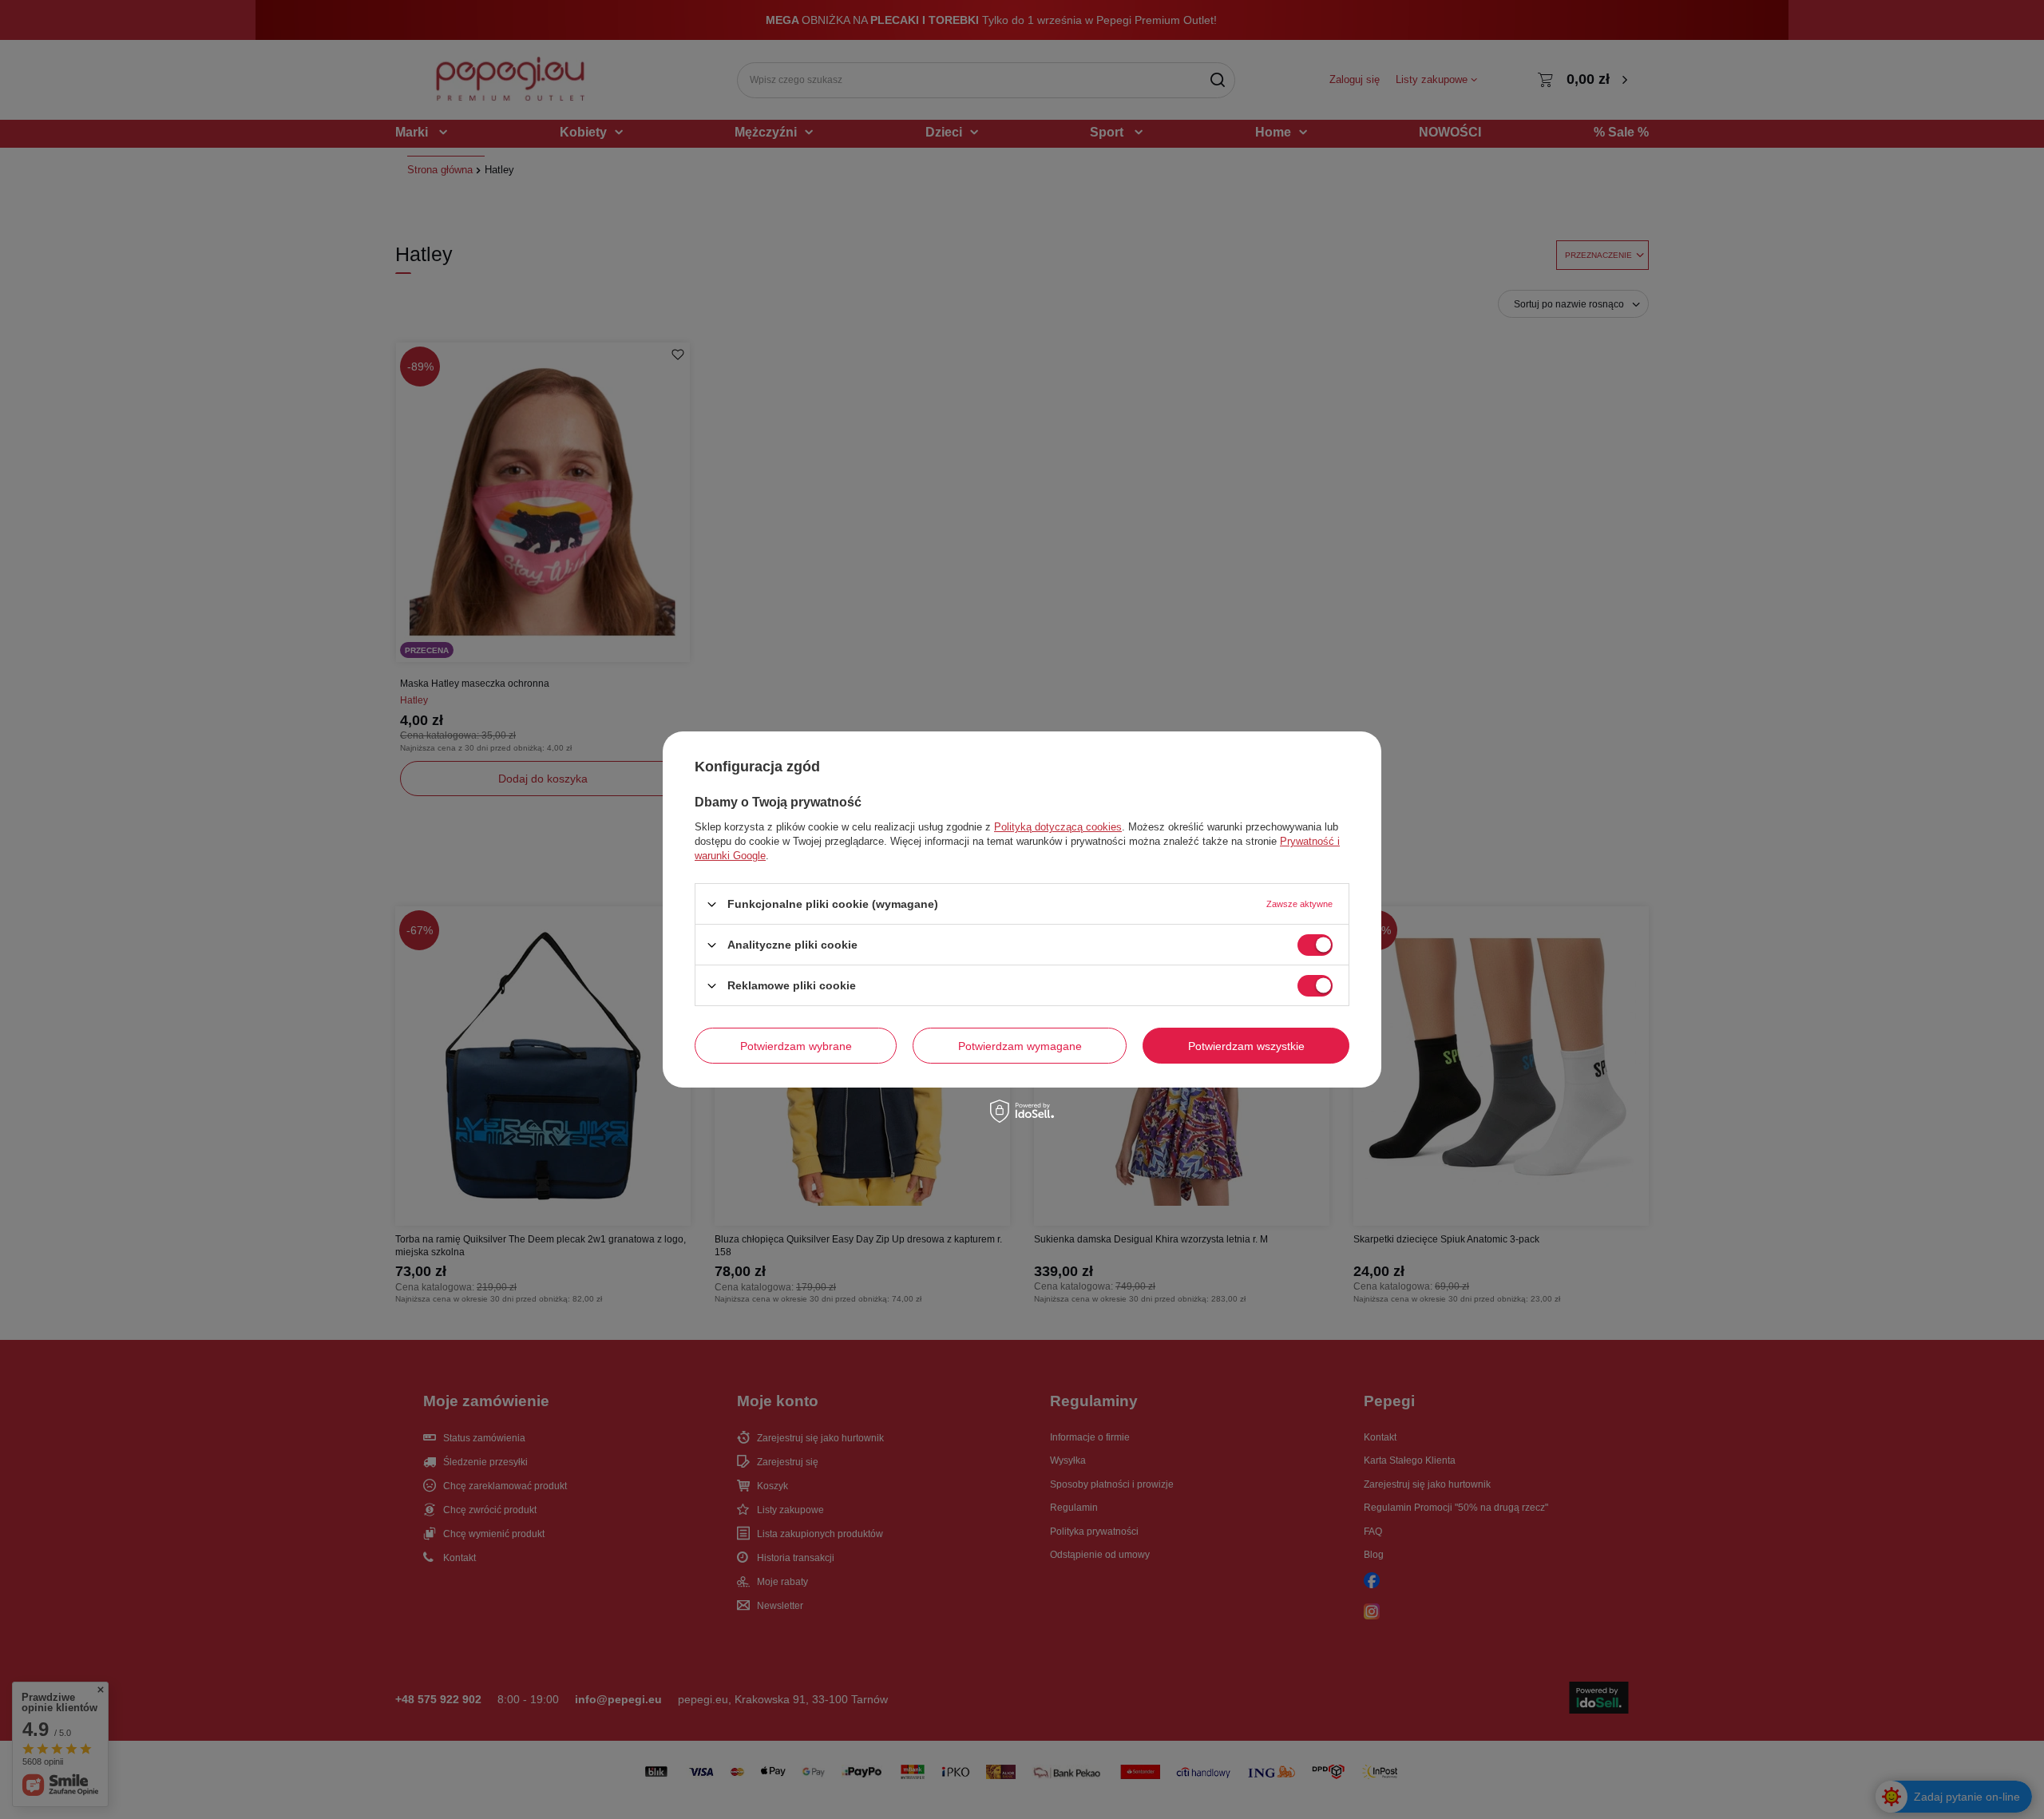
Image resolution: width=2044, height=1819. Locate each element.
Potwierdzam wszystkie (1246, 1045)
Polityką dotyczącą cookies (1058, 827)
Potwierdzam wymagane (1020, 1045)
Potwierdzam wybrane (796, 1045)
